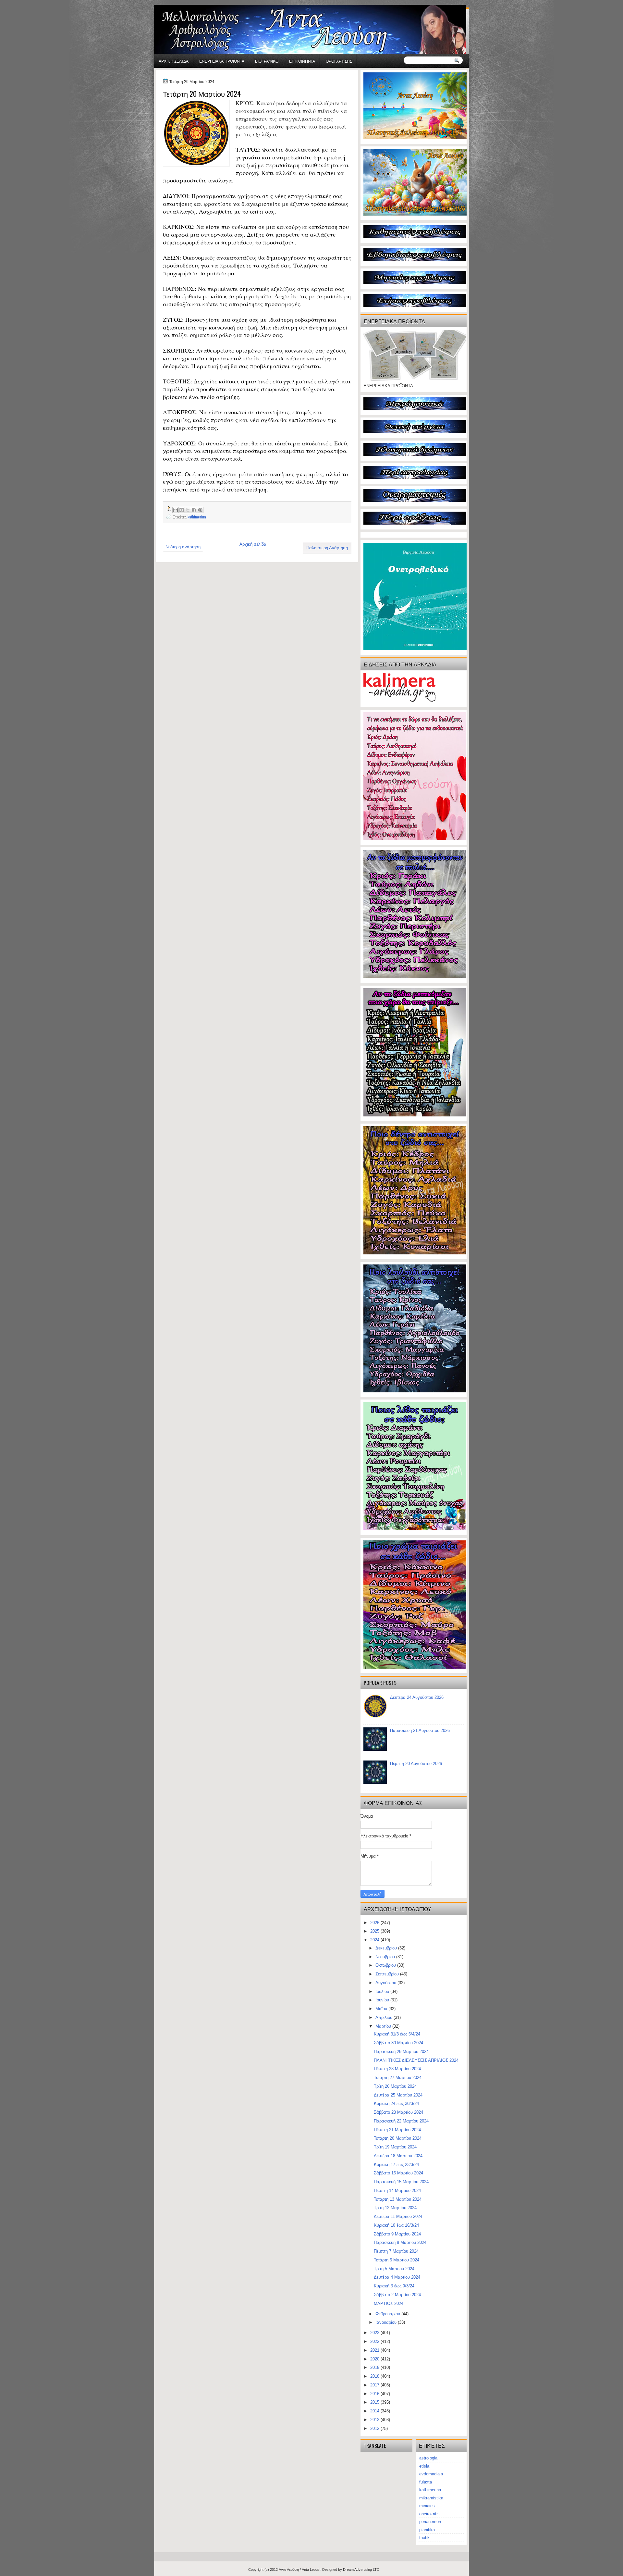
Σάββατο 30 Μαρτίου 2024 (398, 2043)
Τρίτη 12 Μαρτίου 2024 (395, 2208)
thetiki (425, 2538)
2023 (375, 2333)
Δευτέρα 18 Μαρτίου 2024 (398, 2156)
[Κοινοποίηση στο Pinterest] (200, 510)
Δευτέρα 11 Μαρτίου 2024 (398, 2216)
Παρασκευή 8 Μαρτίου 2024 (400, 2242)
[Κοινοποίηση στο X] (188, 510)
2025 (375, 1931)
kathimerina (197, 517)
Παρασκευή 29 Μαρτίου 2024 (401, 2052)
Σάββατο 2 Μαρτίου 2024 (397, 2295)
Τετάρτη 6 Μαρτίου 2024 (397, 2260)
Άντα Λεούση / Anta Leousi (299, 2570)
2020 (375, 2359)
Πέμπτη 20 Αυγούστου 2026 (416, 1764)
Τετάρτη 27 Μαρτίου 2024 (398, 2078)
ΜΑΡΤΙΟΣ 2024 (389, 2303)
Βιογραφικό (267, 61)
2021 (375, 2350)
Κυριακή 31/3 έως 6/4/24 (397, 2034)
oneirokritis (429, 2514)
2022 (375, 2341)
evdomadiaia (431, 2474)
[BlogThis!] (182, 510)
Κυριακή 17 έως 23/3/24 (396, 2165)
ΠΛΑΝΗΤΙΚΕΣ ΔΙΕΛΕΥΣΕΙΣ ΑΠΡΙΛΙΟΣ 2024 (416, 2060)
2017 (375, 2385)
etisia (424, 2466)
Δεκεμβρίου (387, 1948)
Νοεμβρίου (386, 1957)
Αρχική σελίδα (174, 61)
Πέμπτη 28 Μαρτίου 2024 (397, 2069)
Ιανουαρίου (387, 2322)
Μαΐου (382, 2009)
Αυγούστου (386, 1983)
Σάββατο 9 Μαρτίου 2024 (397, 2234)
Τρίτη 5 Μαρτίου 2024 (394, 2269)
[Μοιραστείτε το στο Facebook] (194, 510)
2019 (375, 2367)
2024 (375, 1940)
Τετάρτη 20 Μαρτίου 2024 (398, 2138)
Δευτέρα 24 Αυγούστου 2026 (417, 1697)
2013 (375, 2420)
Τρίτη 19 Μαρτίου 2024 (395, 2147)
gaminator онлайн (185, 3)
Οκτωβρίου (386, 1965)
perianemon (430, 2522)
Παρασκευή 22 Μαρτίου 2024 (401, 2121)
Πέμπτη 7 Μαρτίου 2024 (396, 2251)
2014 (375, 2411)
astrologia (428, 2458)
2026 (375, 1923)
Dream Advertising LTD (361, 2570)
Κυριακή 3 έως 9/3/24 (394, 2286)
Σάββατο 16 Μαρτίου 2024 (398, 2173)
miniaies (427, 2506)
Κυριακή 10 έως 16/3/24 (396, 2225)
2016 (375, 2394)
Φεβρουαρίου (388, 2314)
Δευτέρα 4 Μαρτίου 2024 (397, 2277)
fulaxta (426, 2482)
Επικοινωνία (302, 61)
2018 (375, 2376)
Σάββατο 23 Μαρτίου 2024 (398, 2112)
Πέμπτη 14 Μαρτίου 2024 (397, 2190)
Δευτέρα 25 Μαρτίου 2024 (398, 2095)
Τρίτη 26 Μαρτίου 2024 (395, 2086)
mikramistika (431, 2498)
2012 (375, 2428)
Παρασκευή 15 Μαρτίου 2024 (401, 2182)
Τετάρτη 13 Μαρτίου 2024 (398, 2199)
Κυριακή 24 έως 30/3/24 (396, 2103)
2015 (375, 2402)
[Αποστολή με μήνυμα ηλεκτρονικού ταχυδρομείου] (176, 510)
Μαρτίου (384, 2026)
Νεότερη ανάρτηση (183, 547)
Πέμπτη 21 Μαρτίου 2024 (397, 2130)
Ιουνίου (383, 2000)
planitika (427, 2530)
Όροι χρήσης (339, 61)
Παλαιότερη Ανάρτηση (327, 548)
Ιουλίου (383, 1991)
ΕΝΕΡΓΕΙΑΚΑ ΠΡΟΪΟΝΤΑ (222, 61)
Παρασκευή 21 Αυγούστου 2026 (420, 1730)
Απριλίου (385, 2017)
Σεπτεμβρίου (388, 1974)
